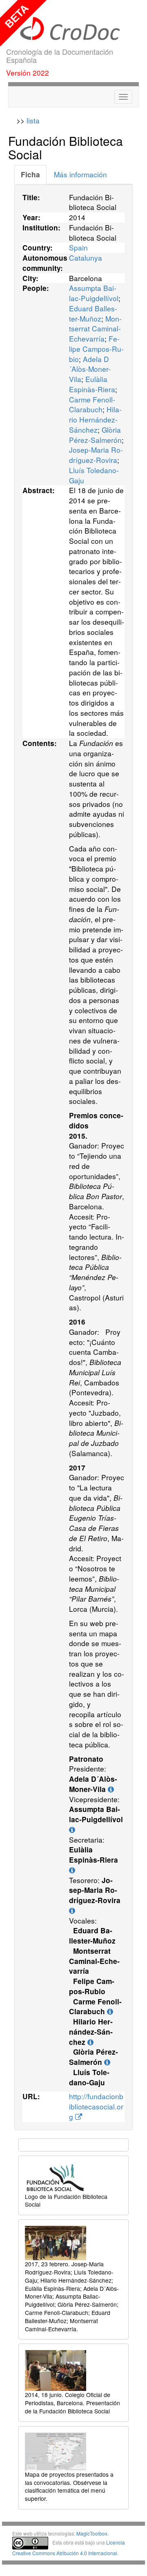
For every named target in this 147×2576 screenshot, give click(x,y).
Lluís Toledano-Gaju (94, 475)
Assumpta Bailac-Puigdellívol (94, 293)
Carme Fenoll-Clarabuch (92, 404)
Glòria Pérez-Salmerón (95, 435)
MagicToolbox (92, 2533)
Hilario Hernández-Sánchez (95, 419)
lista (33, 120)
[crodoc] (73, 29)
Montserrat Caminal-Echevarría (95, 329)
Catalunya (86, 258)
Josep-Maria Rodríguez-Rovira (96, 455)
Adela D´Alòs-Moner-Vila (90, 369)
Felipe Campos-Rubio (96, 349)
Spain (78, 247)
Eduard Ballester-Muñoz (93, 313)
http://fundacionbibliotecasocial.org (96, 2106)
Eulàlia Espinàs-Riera (92, 384)
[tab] (30, 175)
